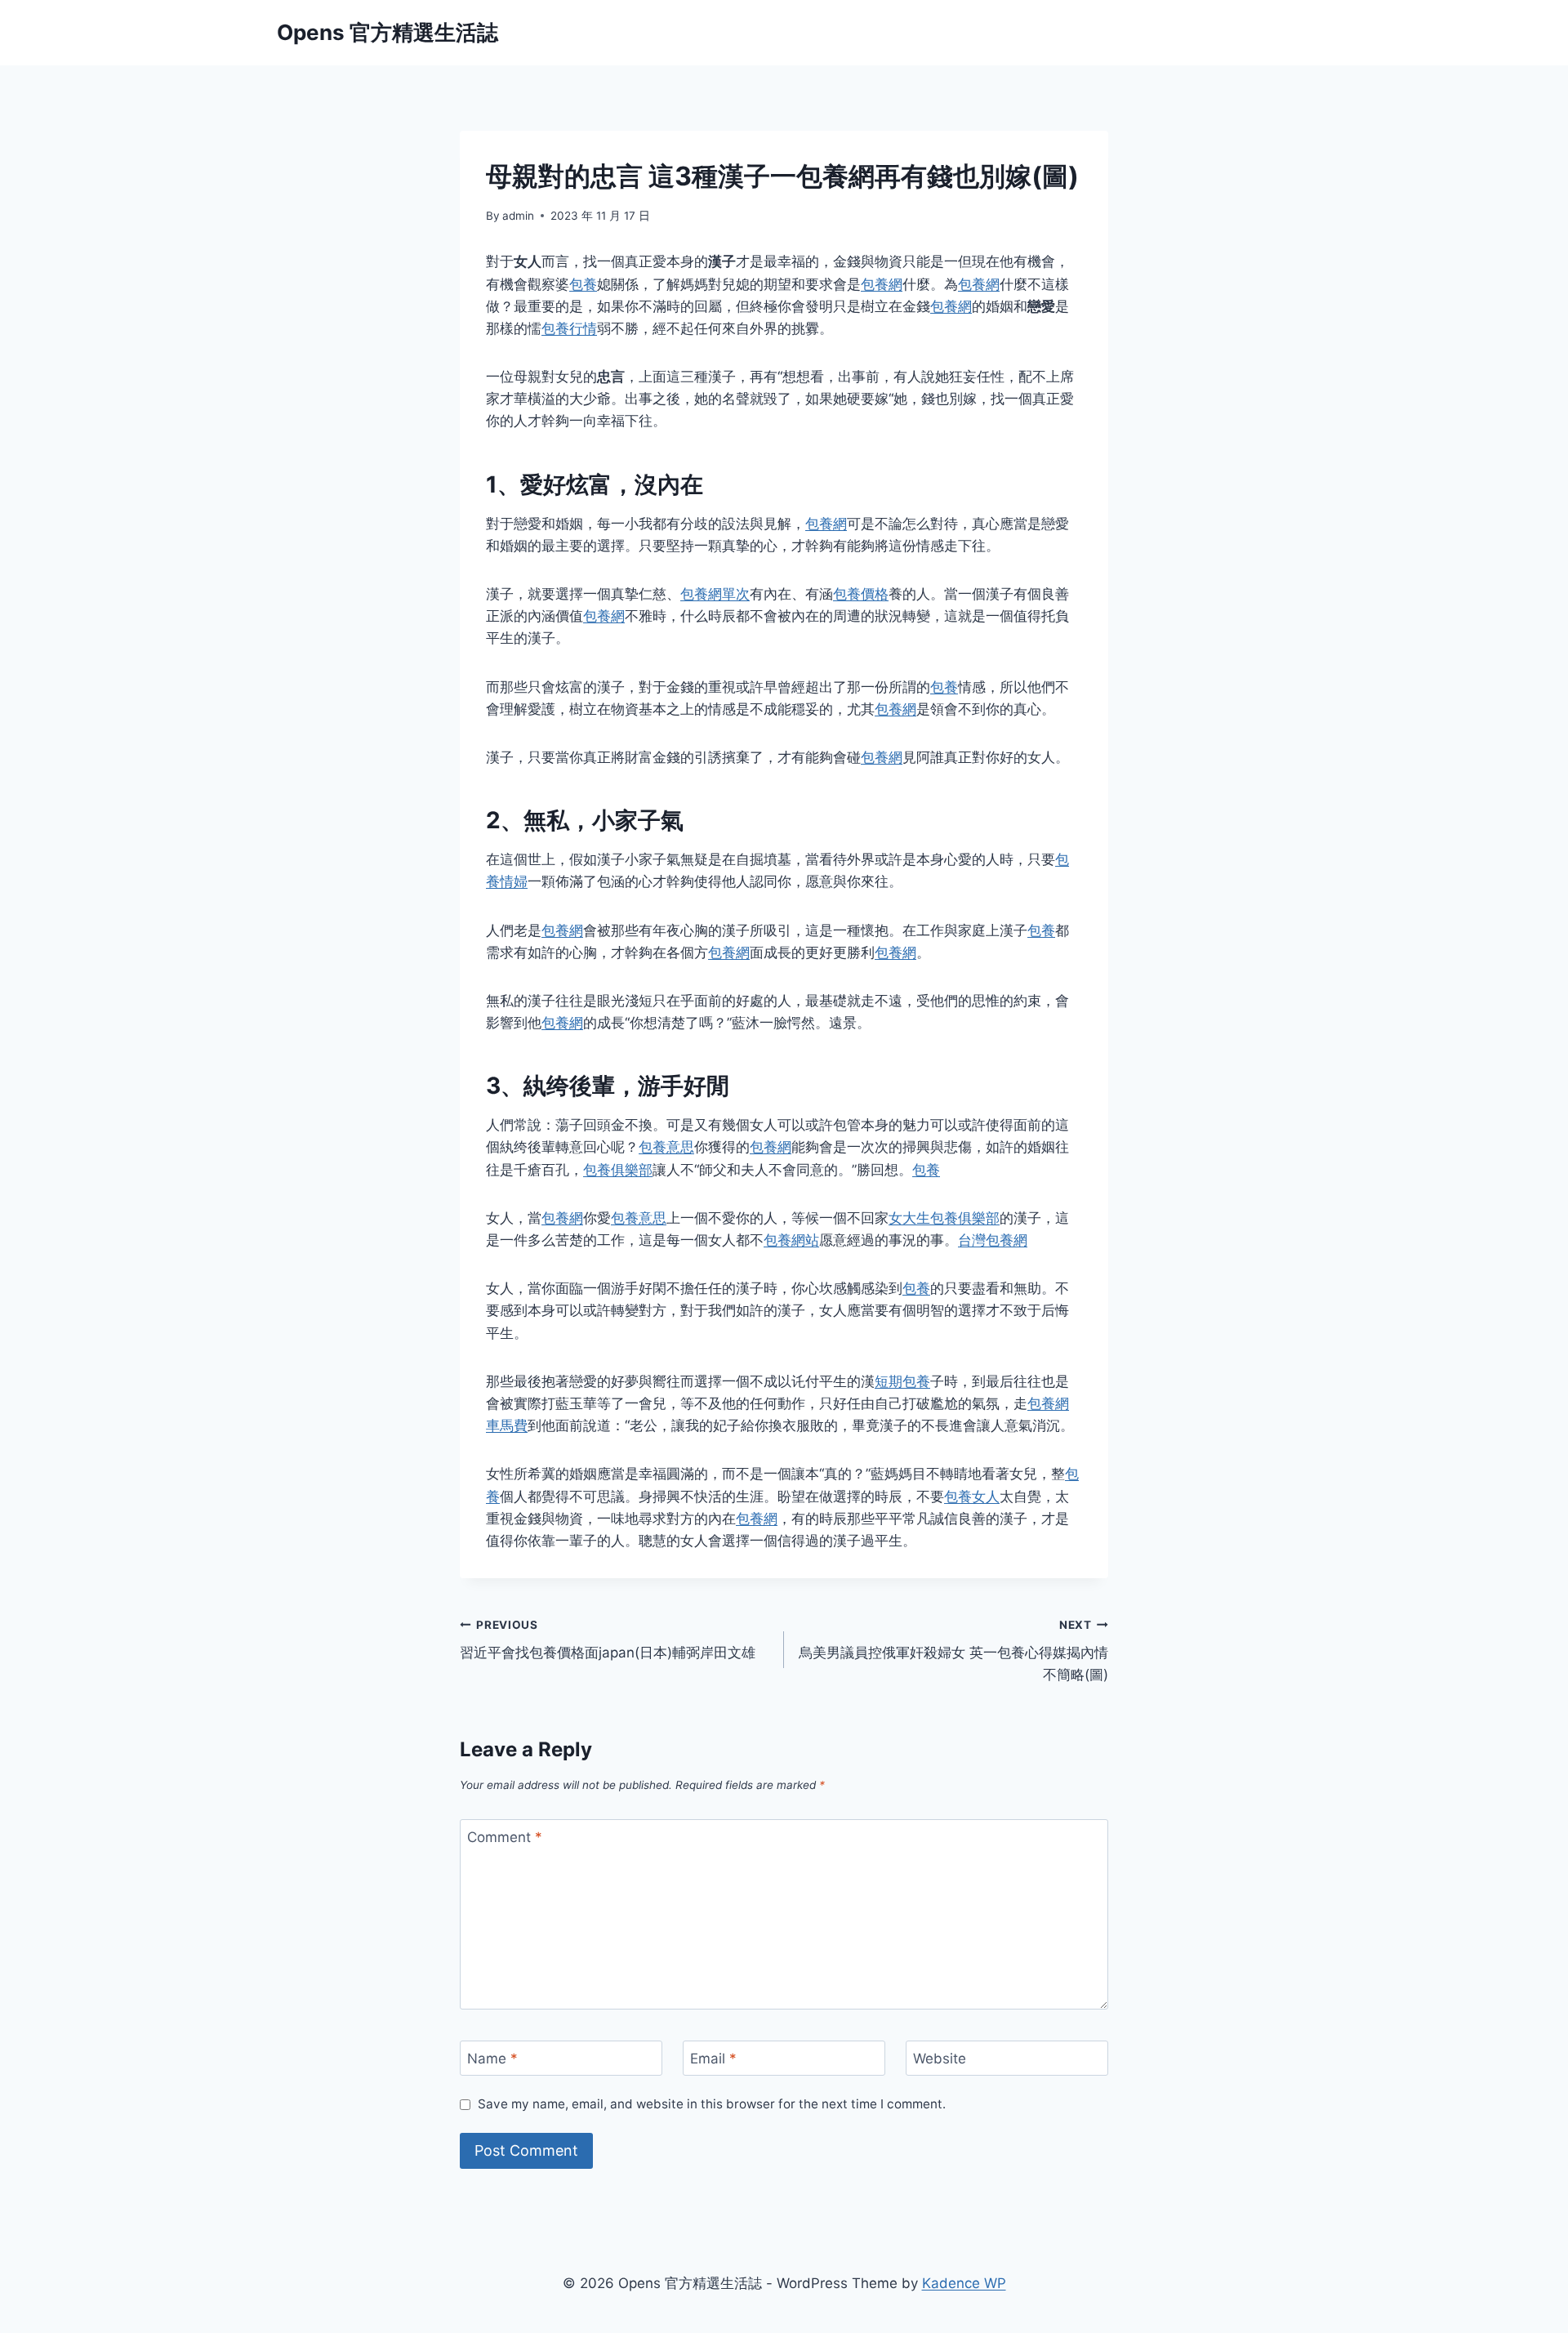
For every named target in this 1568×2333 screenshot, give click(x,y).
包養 (583, 284)
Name (492, 2059)
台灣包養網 (993, 1240)
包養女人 (972, 1497)
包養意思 (666, 1147)
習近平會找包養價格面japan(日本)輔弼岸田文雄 (608, 1640)
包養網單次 (715, 594)
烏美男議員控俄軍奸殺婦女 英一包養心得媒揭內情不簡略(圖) (953, 1651)
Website (940, 2059)
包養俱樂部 (618, 1170)
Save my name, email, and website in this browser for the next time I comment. (712, 2104)
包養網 (882, 284)
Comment (505, 1837)
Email (713, 2059)
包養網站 (791, 1240)
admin (518, 216)
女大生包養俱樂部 (944, 1218)
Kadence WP (964, 2283)
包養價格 (861, 594)
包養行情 (569, 328)
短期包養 (902, 1381)
